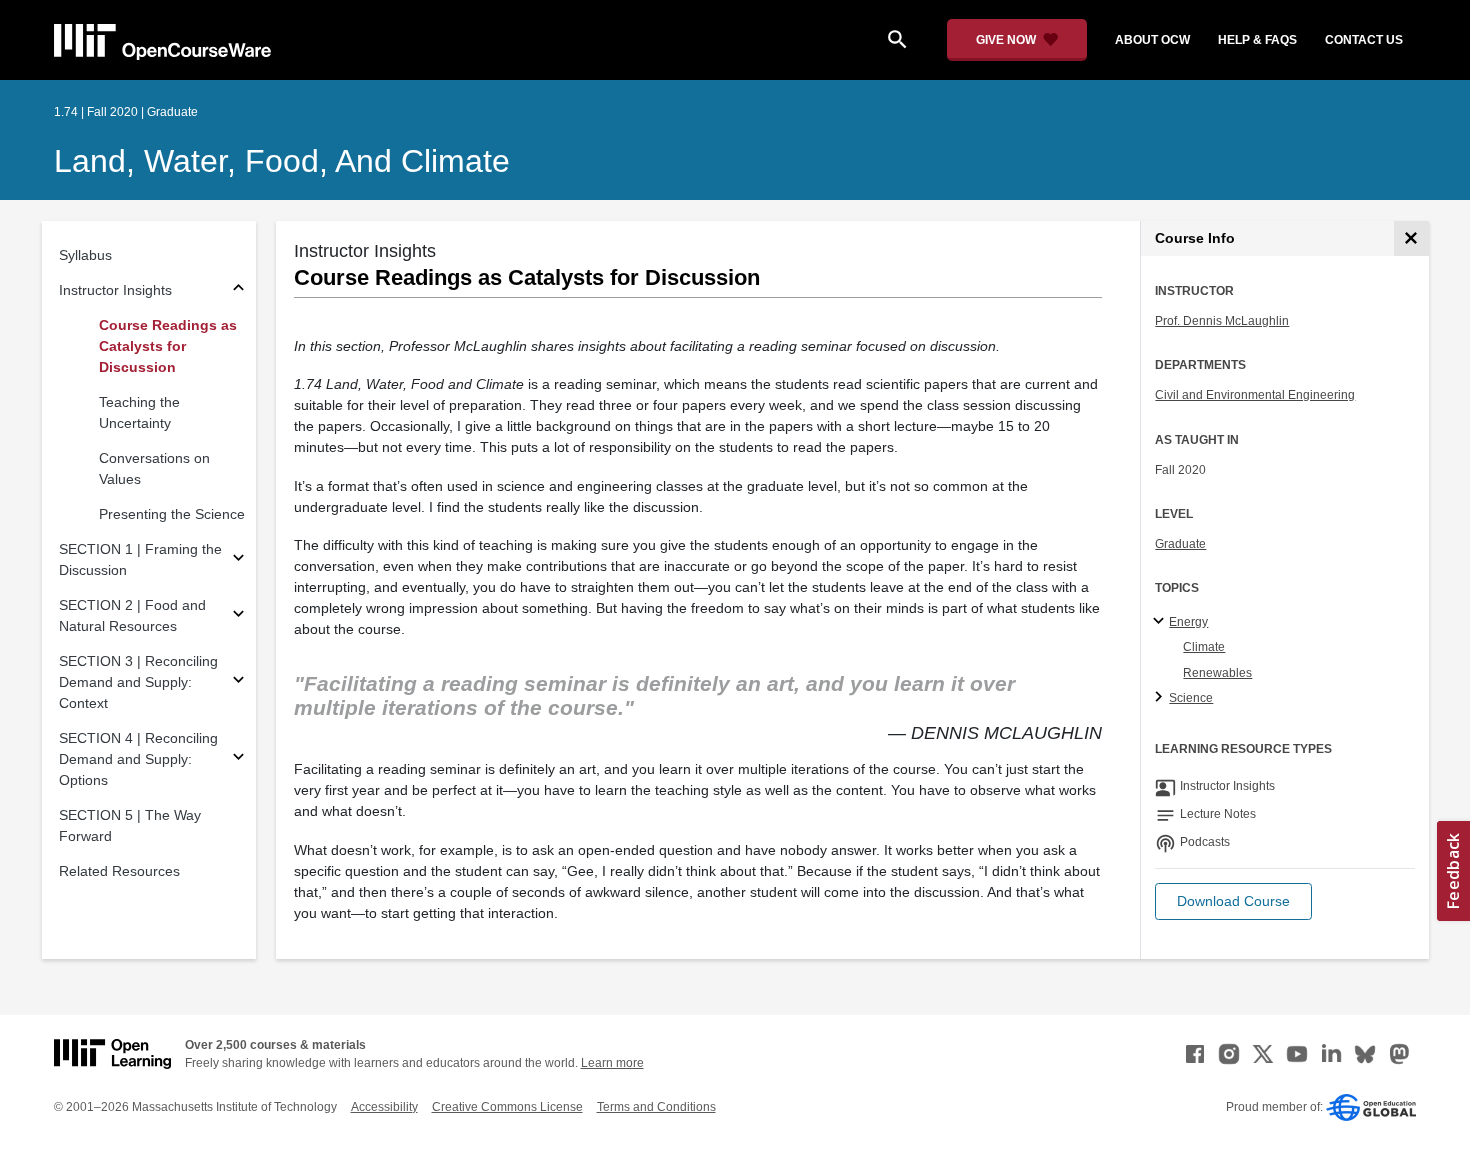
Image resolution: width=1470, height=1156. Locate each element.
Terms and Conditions (656, 1107)
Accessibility (384, 1107)
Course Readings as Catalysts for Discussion (168, 346)
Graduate (1180, 544)
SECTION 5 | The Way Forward (130, 825)
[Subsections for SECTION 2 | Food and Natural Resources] (238, 616)
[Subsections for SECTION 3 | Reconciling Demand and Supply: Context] (238, 682)
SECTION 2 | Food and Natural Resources (132, 615)
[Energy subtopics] (1161, 622)
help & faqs (1257, 40)
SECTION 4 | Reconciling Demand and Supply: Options (138, 759)
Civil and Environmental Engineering (1255, 395)
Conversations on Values (154, 468)
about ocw (1152, 40)
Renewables (1217, 673)
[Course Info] (1411, 238)
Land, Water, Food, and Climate (282, 161)
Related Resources (119, 871)
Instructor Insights (115, 290)
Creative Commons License (507, 1107)
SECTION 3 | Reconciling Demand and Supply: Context (138, 682)
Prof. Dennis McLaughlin (1222, 321)
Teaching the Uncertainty (139, 412)
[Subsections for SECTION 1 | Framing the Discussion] (238, 560)
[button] (1233, 901)
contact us (1364, 40)
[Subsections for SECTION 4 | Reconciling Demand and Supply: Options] (238, 759)
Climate (1204, 647)
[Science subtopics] (1161, 698)
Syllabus (85, 255)
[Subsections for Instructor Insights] (238, 290)
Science (1191, 698)
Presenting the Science (172, 514)
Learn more (612, 1063)
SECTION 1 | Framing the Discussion (140, 559)
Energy (1188, 622)
